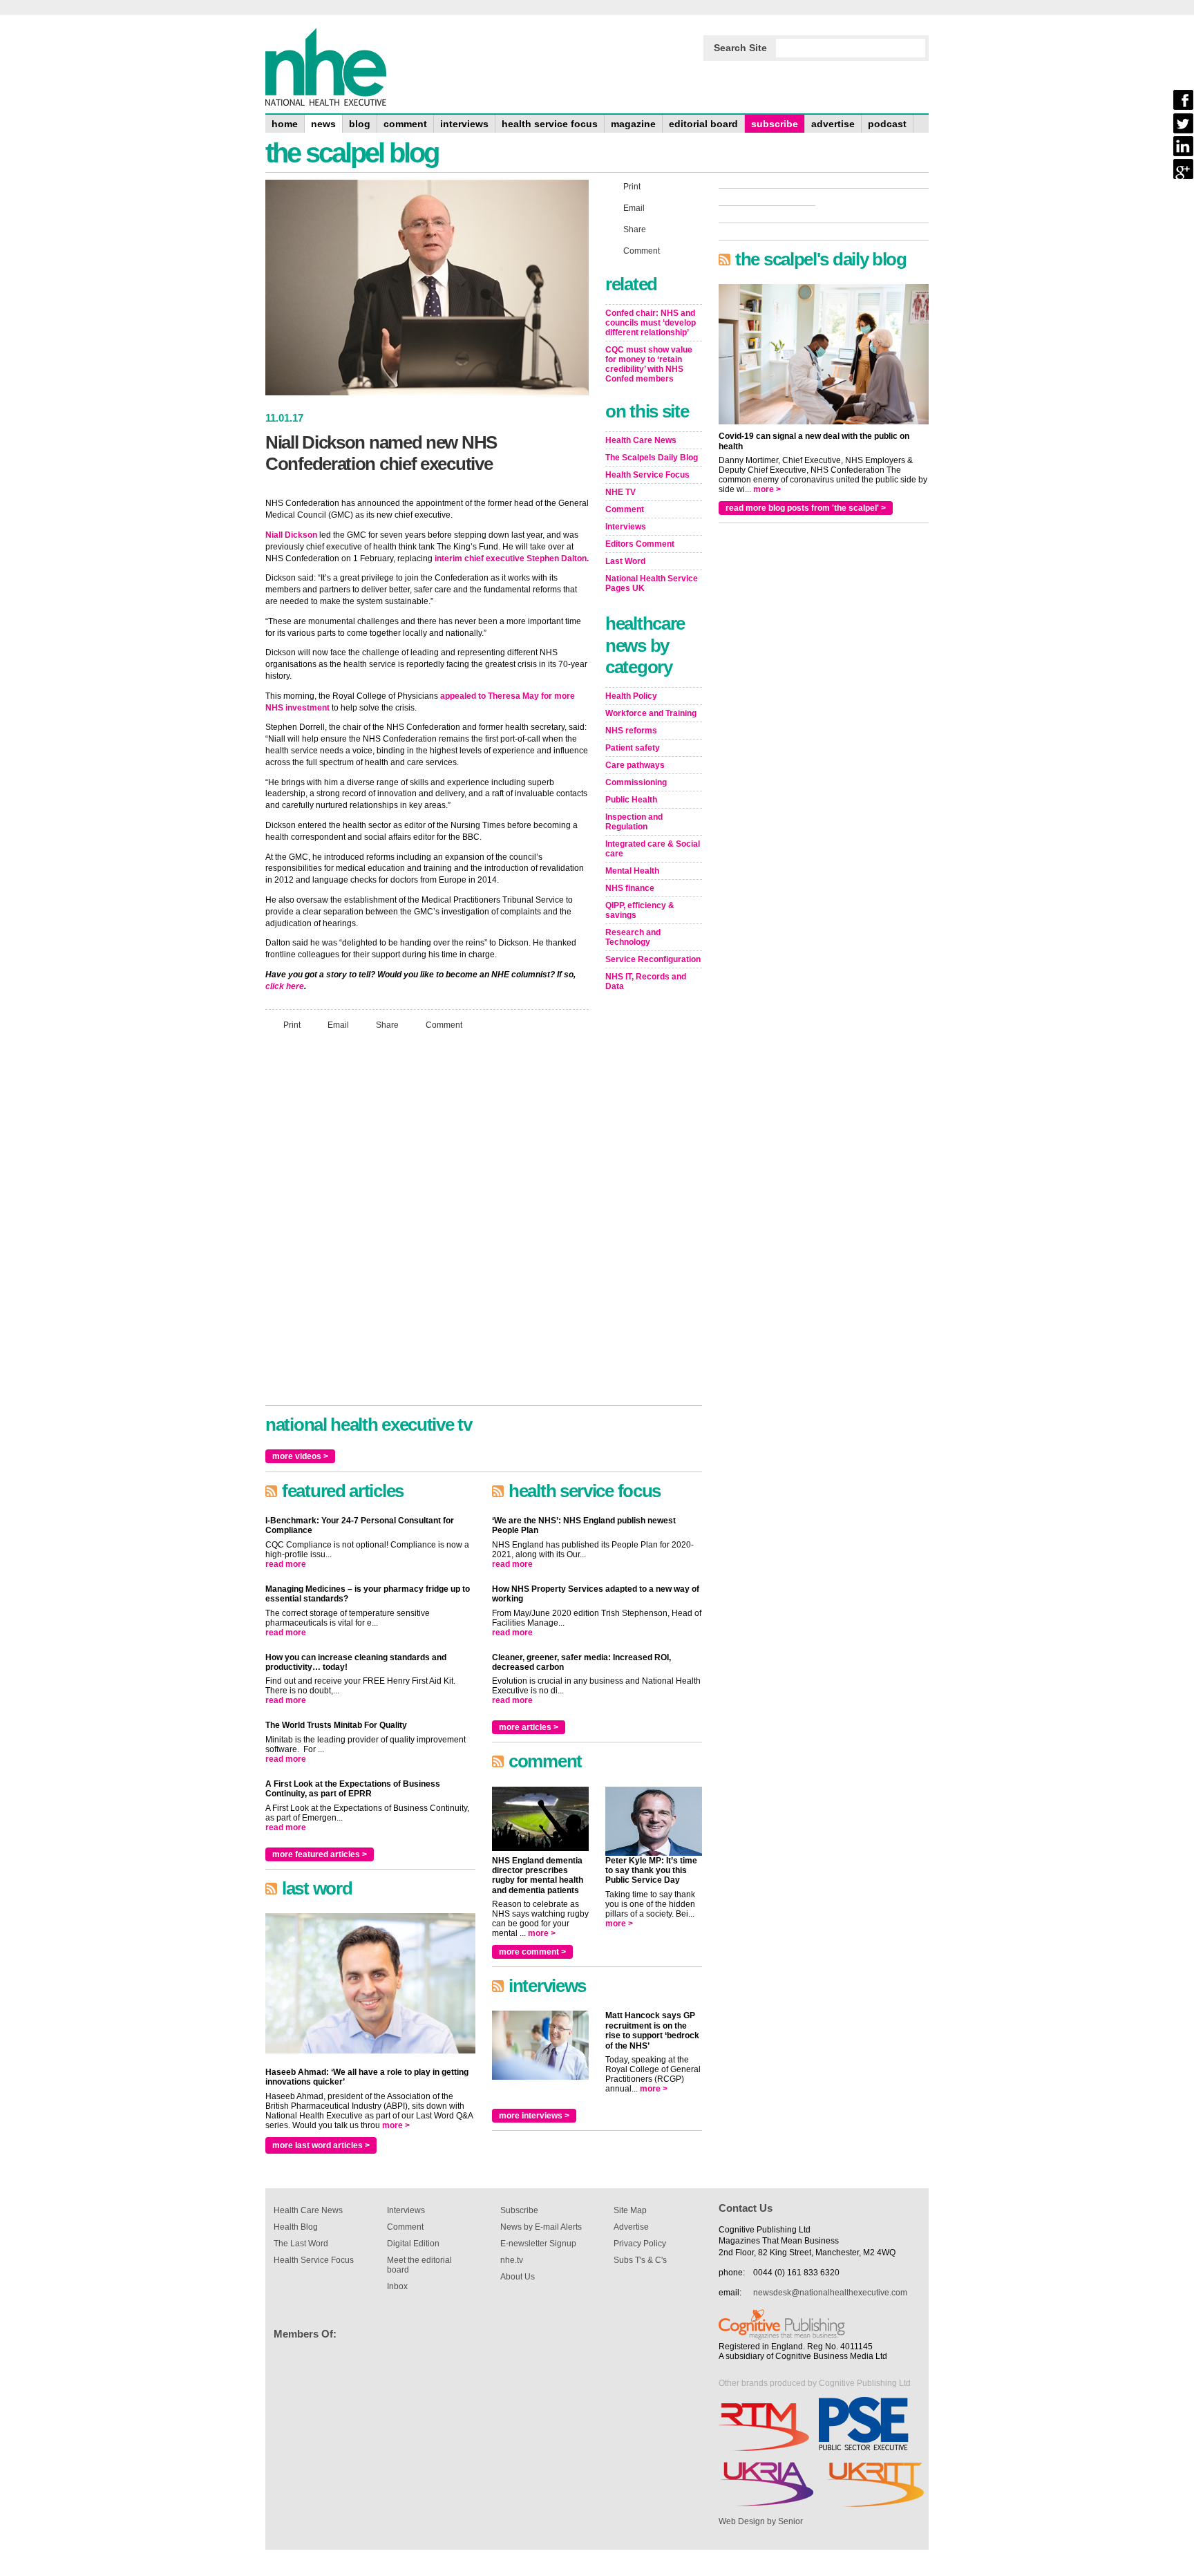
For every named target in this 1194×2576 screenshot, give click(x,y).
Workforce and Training (651, 713)
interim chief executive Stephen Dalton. (512, 558)
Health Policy (631, 696)
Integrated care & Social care (653, 849)
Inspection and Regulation (634, 822)
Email (338, 1024)
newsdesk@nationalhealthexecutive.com (830, 2293)
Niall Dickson (291, 535)
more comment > (532, 1952)
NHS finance (630, 888)
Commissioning (636, 782)
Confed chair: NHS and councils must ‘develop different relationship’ (651, 323)
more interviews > (534, 2116)
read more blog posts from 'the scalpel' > (806, 508)
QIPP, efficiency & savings (640, 910)
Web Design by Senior (761, 2521)
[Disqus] (427, 1224)
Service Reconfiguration (653, 959)
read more (286, 1564)
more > (396, 2125)
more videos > (300, 1456)
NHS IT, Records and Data (646, 981)
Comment (444, 1024)
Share (387, 1024)
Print (292, 1024)
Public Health (631, 800)
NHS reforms (631, 731)
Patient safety (633, 748)
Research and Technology (633, 937)
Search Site (740, 48)
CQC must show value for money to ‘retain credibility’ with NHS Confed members (649, 364)
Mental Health (632, 871)
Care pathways (635, 765)
